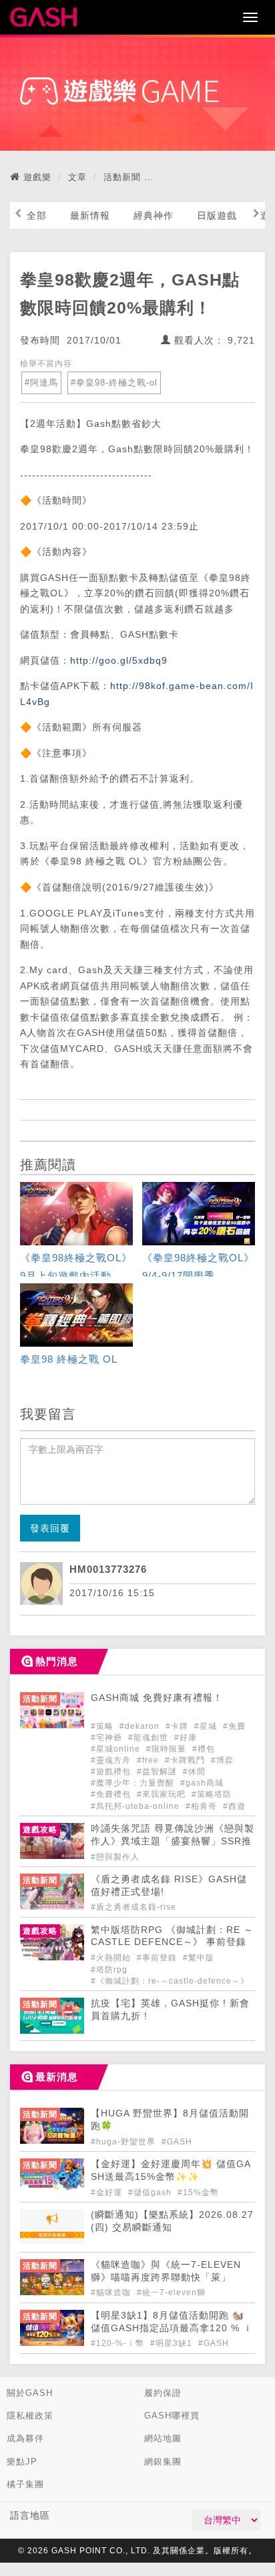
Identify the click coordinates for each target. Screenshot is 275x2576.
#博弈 (222, 1760)
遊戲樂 (37, 177)
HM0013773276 (108, 1569)
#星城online (117, 1749)
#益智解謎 (158, 1772)
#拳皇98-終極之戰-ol (114, 383)
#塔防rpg (109, 1970)
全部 (37, 215)
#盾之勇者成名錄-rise (133, 1907)
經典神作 (154, 215)
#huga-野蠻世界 (124, 2142)
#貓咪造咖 (112, 2293)
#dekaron (141, 1726)
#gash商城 (202, 1783)
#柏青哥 (203, 1806)
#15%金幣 (198, 2192)
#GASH (177, 2142)
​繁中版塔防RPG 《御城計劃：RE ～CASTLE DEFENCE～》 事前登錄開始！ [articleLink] (172, 1943)
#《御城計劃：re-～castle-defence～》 (170, 1981)
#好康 (186, 1738)
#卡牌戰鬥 (186, 1760)
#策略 (103, 1726)
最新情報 (90, 215)
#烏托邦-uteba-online (136, 1806)
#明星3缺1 (173, 2343)
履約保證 (163, 2393)
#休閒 (194, 1772)
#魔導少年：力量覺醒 (134, 1783)
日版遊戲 (217, 215)
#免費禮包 (112, 1794)
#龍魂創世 (150, 1738)
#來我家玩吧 (163, 1794)
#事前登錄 (158, 1958)
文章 (77, 177)
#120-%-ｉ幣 (119, 2343)
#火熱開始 (112, 1958)
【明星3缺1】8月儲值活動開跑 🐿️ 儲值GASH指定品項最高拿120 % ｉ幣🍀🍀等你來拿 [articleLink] (172, 2328)
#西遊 (234, 1806)
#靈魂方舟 (112, 1760)
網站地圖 (163, 2438)
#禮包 (204, 1749)
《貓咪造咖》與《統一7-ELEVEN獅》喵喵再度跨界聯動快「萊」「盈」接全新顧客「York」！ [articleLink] (166, 2278)
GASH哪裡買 (172, 2416)
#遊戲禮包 (112, 1772)
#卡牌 (178, 1726)
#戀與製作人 (115, 1857)
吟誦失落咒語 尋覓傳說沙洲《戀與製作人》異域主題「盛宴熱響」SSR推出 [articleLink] (173, 1841)
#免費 (234, 1726)
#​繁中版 (199, 1958)
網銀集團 (163, 2462)
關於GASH (30, 2393)
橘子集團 (25, 2484)
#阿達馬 (41, 383)
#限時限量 (168, 1749)
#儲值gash (151, 2192)
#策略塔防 (212, 1794)
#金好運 (108, 2192)
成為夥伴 (25, 2438)
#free (149, 1760)
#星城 (207, 1726)
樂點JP (22, 2462)
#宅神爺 (108, 1738)
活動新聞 (122, 177)
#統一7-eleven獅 (171, 2293)
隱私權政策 (30, 2416)
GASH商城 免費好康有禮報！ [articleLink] (157, 1698)
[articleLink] (76, 1231)
